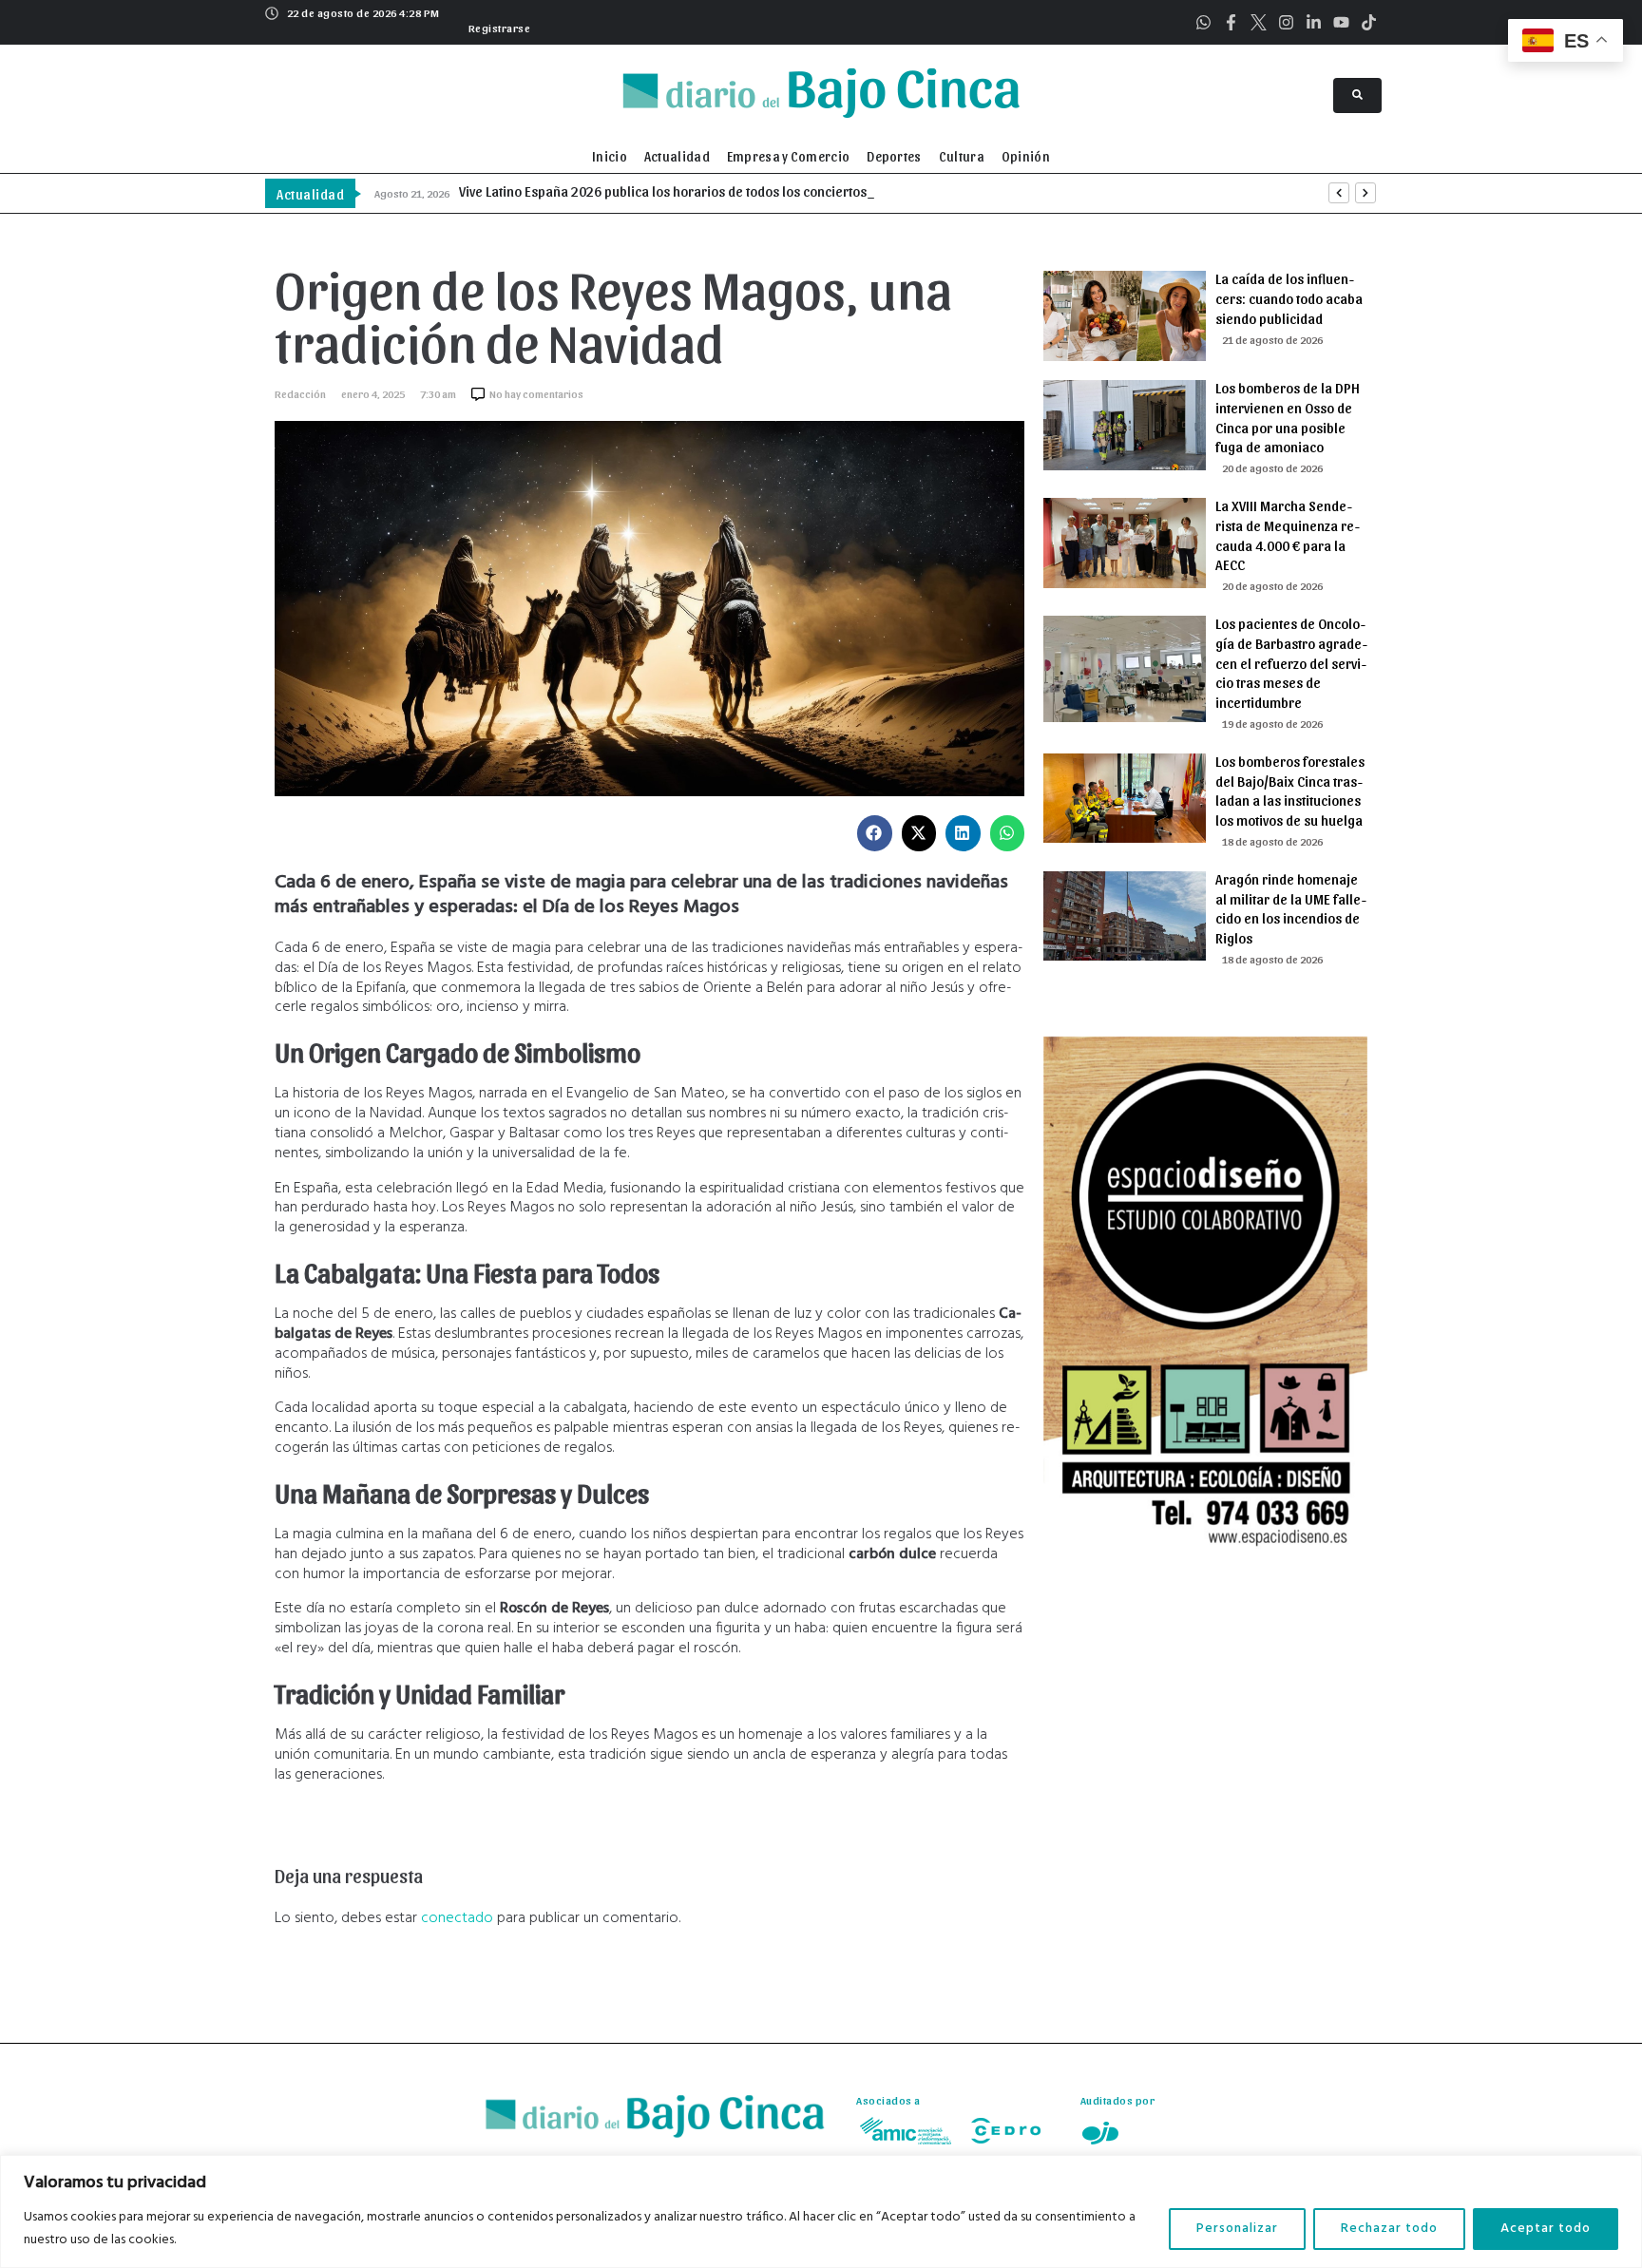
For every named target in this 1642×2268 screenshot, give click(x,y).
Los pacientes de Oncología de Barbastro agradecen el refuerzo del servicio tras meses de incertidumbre (1291, 663)
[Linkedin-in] (1314, 22)
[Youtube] (1341, 22)
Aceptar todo (1546, 2229)
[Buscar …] (1357, 95)
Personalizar (1237, 2229)
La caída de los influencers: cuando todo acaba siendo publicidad (1289, 298)
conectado (457, 1918)
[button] (497, 26)
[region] (821, 2211)
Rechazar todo (1389, 2229)
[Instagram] (1286, 22)
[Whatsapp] (1203, 22)
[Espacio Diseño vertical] (1205, 1563)
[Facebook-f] (1231, 22)
